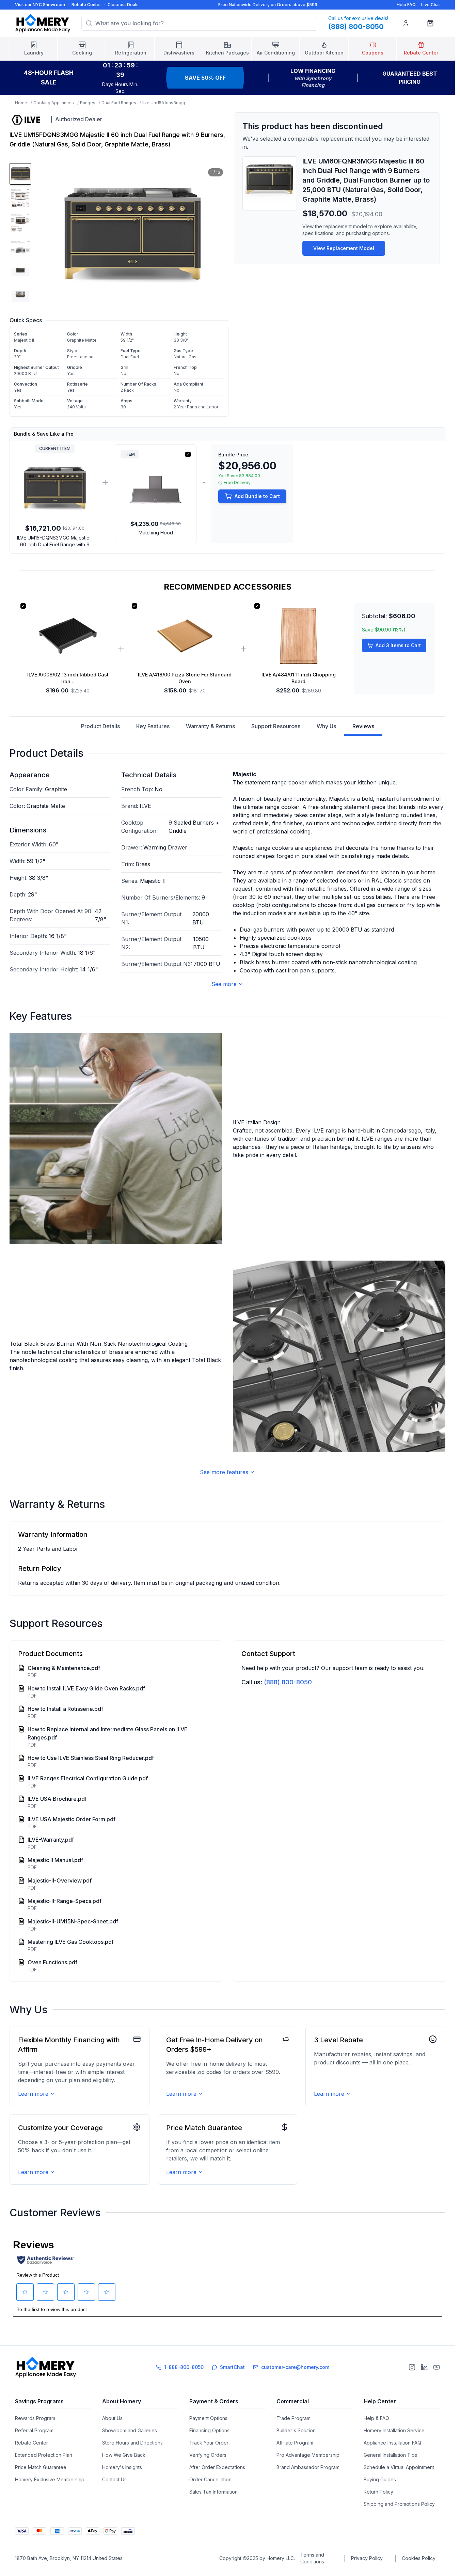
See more (224, 984)
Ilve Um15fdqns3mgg (164, 103)
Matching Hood (156, 533)
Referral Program (34, 2430)
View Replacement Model (344, 248)
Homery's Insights (122, 2467)
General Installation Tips (390, 2455)
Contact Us (114, 2479)
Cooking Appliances (54, 103)
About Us (112, 2418)
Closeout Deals (123, 5)
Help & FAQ (376, 2418)
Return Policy (378, 2492)
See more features (224, 1472)
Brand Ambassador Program (308, 2467)
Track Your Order (209, 2443)
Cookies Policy (419, 2558)
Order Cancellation (210, 2479)
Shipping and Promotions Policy (399, 2504)
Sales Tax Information (213, 2492)
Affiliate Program (295, 2443)
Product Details (100, 726)
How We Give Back (124, 2455)
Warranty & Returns (210, 726)
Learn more (33, 2094)
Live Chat (431, 5)
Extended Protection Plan (44, 2455)
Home (21, 103)
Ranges (88, 103)
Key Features (153, 726)
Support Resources (276, 726)
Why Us (326, 726)
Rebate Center (86, 5)
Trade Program (294, 2418)
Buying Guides (380, 2479)
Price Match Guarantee (41, 2467)
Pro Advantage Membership (308, 2455)
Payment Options (208, 2418)
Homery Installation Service (394, 2430)
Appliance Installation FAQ (392, 2443)
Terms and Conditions (312, 2558)
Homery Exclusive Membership (50, 2479)
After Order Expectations (217, 2467)
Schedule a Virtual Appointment (399, 2467)
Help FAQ (406, 5)
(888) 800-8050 (288, 1682)
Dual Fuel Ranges (119, 103)
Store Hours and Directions (132, 2443)
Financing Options (209, 2430)
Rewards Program (35, 2418)
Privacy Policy (367, 2558)
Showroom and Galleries (130, 2430)
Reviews (363, 726)
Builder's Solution (296, 2430)
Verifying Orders (208, 2455)
